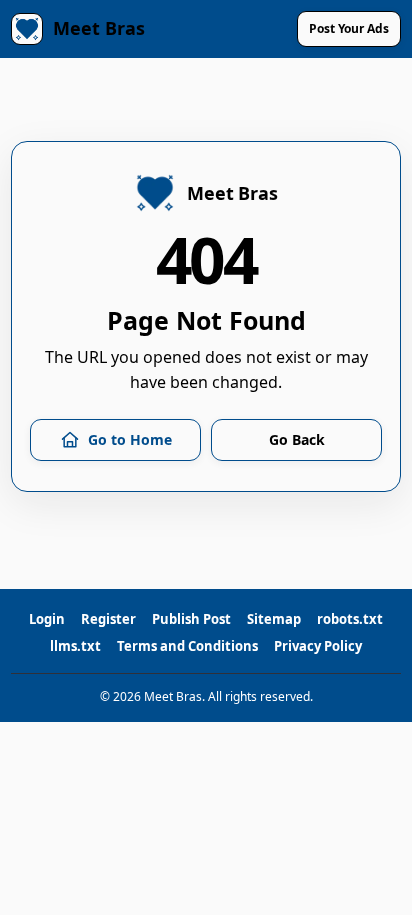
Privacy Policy (318, 646)
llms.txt (75, 646)
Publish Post (191, 619)
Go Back (297, 439)
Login (47, 619)
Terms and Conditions (187, 646)
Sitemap (274, 619)
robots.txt (350, 619)
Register (108, 619)
